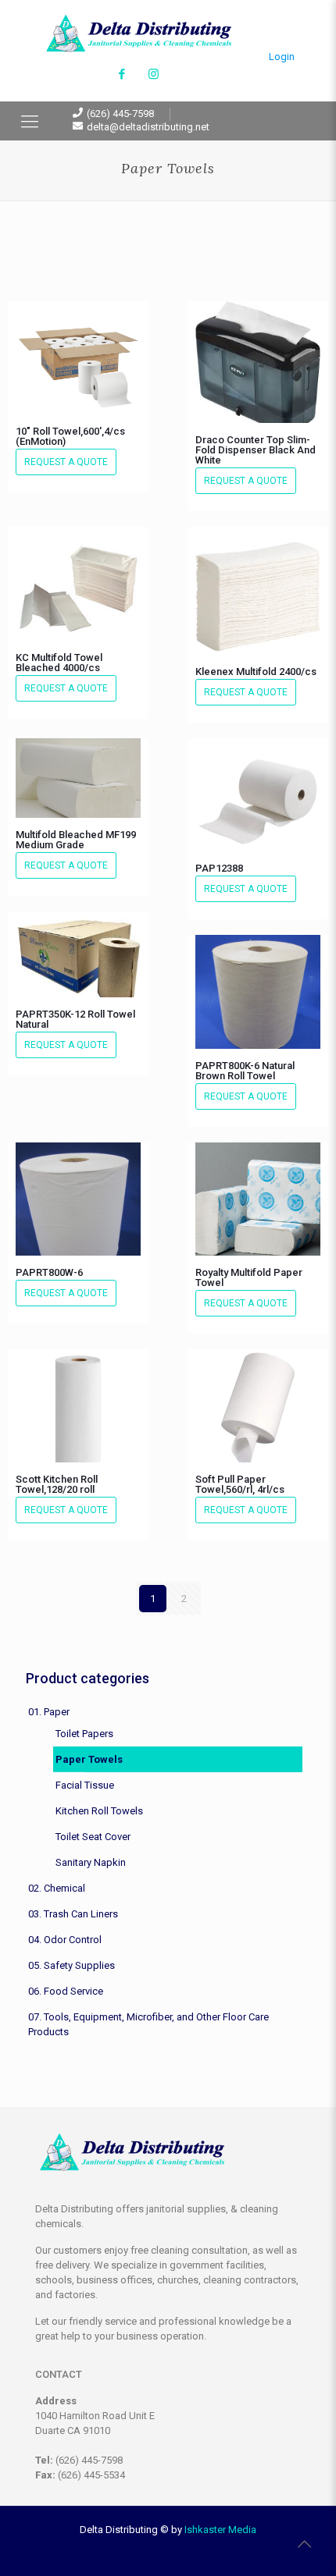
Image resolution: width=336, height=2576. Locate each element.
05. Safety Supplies (71, 1965)
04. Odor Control (65, 1940)
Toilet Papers (84, 1734)
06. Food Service (66, 1991)
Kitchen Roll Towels (99, 1811)
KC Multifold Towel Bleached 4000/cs (59, 663)
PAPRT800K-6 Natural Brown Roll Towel (245, 1071)
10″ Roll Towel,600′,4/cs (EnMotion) (70, 436)
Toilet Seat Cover (93, 1837)
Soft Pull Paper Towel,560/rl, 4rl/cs (240, 1484)
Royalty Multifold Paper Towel (249, 1277)
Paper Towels (89, 1759)
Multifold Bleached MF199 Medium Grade (76, 840)
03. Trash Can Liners (73, 1914)
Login (282, 57)
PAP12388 (219, 868)
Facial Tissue (85, 1785)
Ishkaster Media (220, 2530)
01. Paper (49, 1712)
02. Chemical (57, 1888)
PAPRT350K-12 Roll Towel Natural (75, 1019)
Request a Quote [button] (66, 462)
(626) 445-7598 (120, 114)
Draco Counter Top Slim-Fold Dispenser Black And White (256, 450)
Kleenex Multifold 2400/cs (256, 672)
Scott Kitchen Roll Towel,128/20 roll (57, 1484)
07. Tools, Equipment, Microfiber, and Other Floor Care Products (148, 2024)
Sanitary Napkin (91, 1862)
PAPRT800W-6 (49, 1272)
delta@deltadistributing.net (148, 127)
